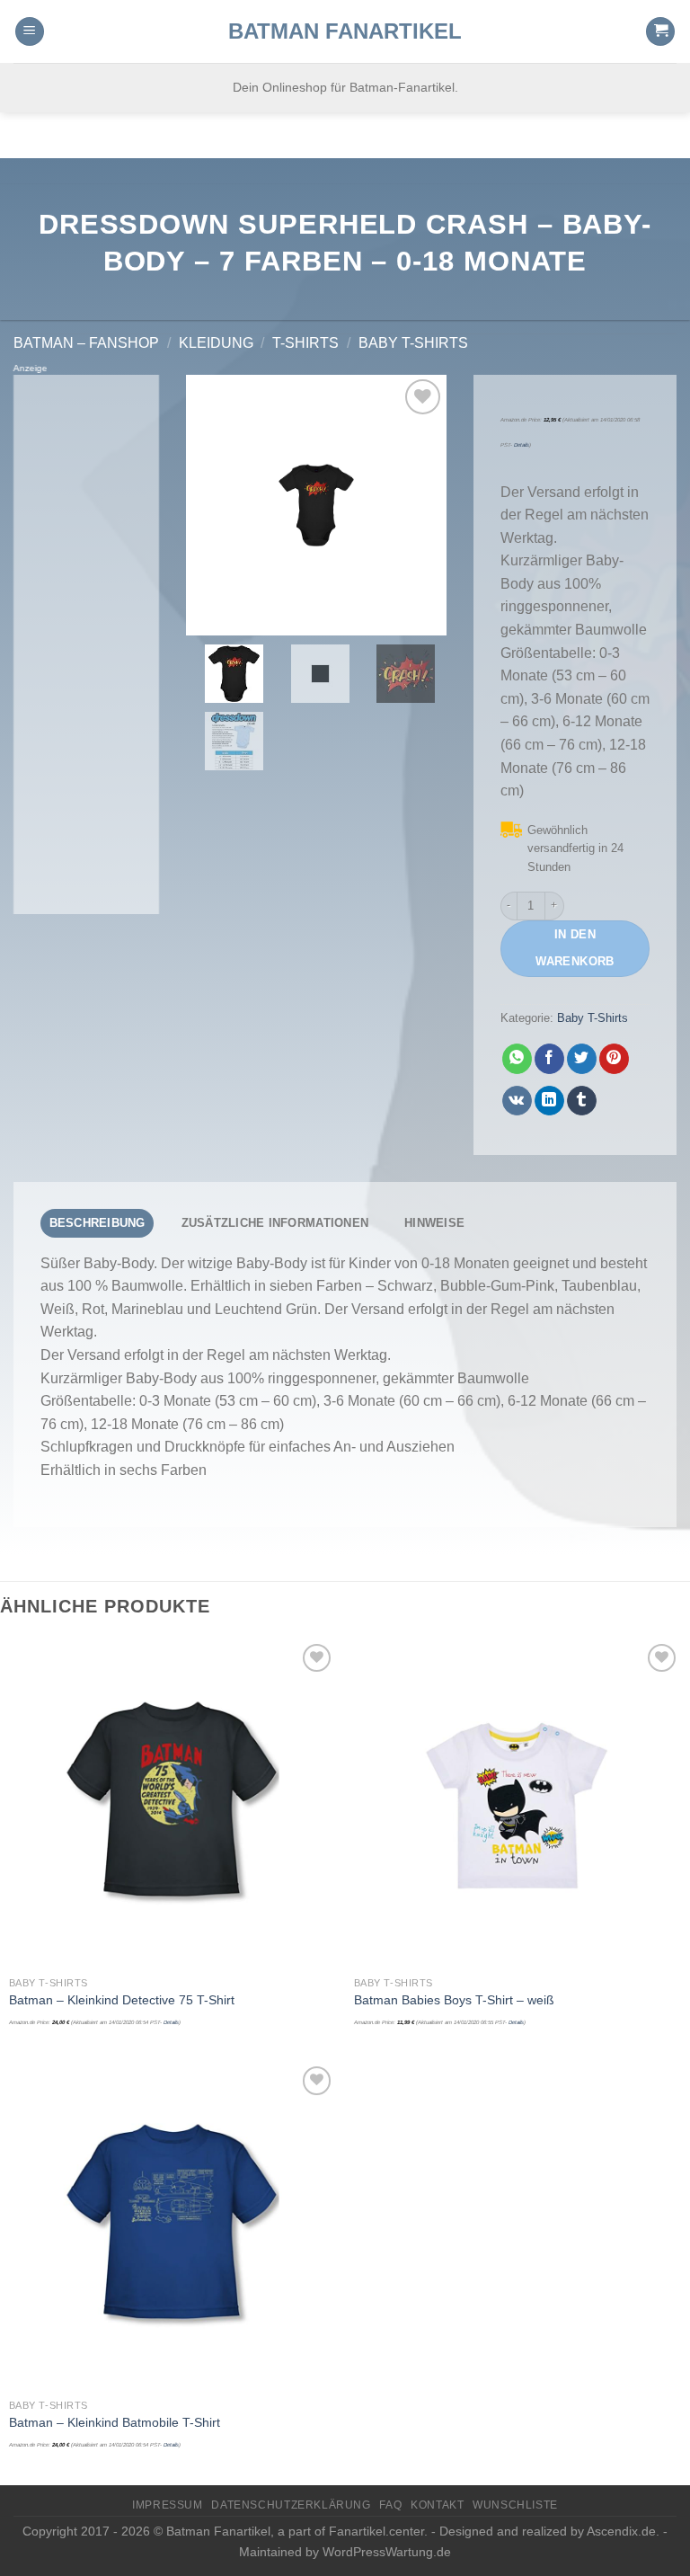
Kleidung (216, 343)
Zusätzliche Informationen (275, 1223)
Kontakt (437, 2505)
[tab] (97, 1223)
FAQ (390, 2505)
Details (522, 445)
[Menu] (30, 32)
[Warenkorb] (660, 32)
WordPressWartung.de (387, 2552)
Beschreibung (97, 1223)
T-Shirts (305, 343)
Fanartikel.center (376, 2531)
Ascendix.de (621, 2531)
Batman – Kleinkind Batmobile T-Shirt (115, 2422)
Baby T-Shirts (413, 343)
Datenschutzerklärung (291, 2505)
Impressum (168, 2505)
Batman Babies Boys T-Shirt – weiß (454, 2000)
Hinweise (434, 1223)
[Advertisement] (86, 644)
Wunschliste (515, 2505)
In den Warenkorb (575, 948)
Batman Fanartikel (345, 31)
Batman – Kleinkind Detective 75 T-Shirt (122, 2000)
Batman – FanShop (86, 343)
